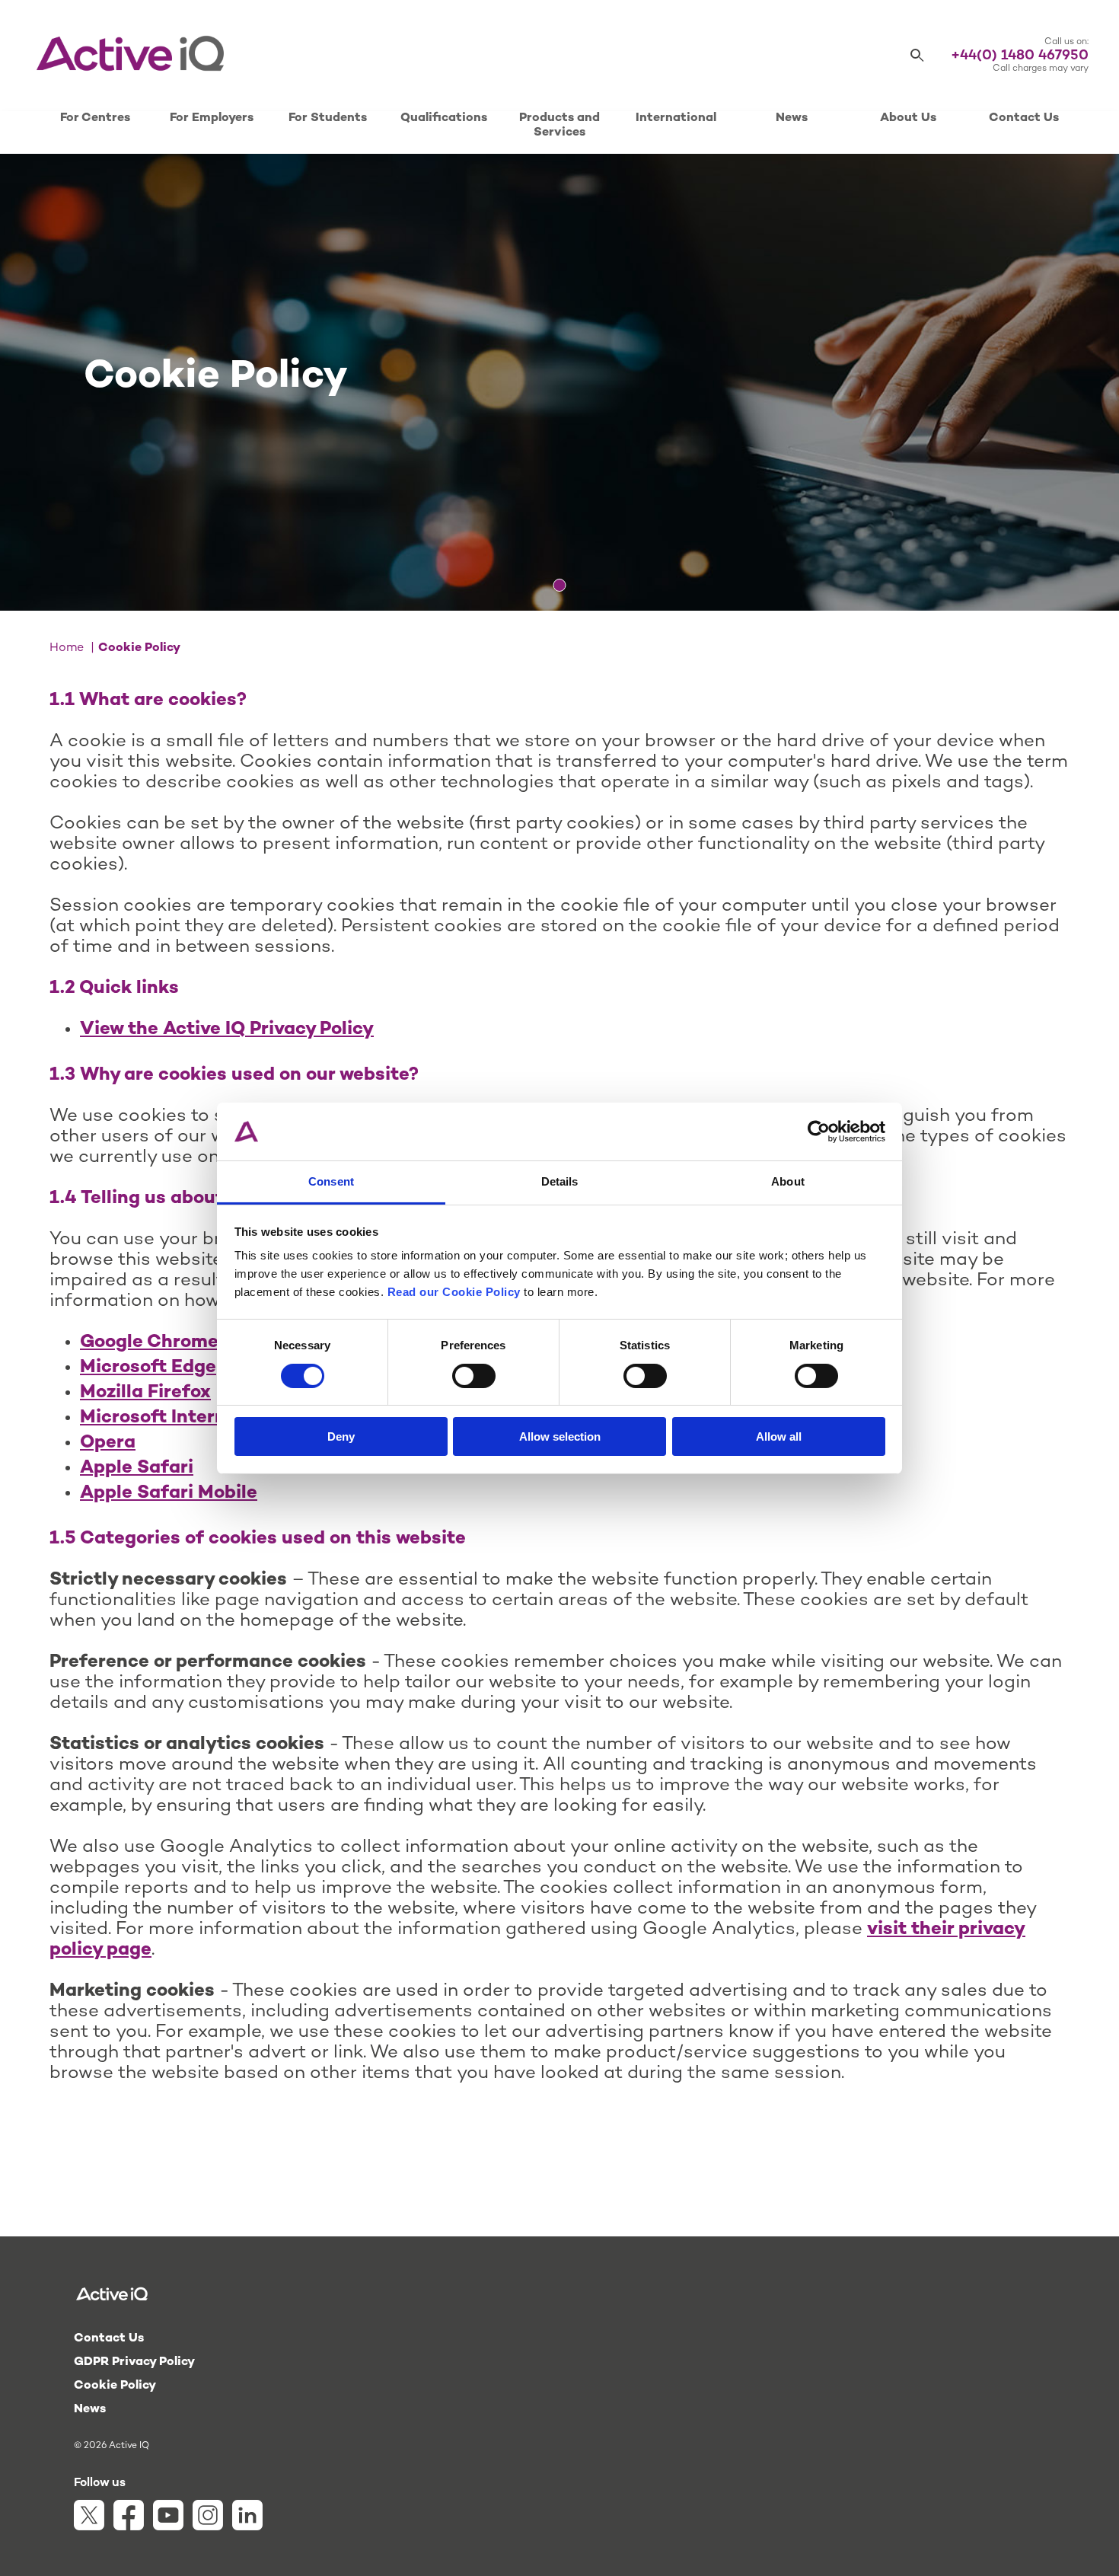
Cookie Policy (115, 2386)
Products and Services (559, 126)
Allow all (779, 1436)
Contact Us (1024, 118)
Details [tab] (560, 1181)
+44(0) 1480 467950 (1020, 56)
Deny (341, 1436)
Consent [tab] (331, 1181)
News (792, 118)
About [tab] (788, 1181)
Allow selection (560, 1436)
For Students (328, 118)
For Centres (95, 118)
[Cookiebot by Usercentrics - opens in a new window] (819, 1132)
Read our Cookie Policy (454, 1292)
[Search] (917, 56)
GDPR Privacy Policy (134, 2362)
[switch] (474, 1376)
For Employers (212, 118)
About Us (908, 118)
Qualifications (444, 118)
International (676, 118)
